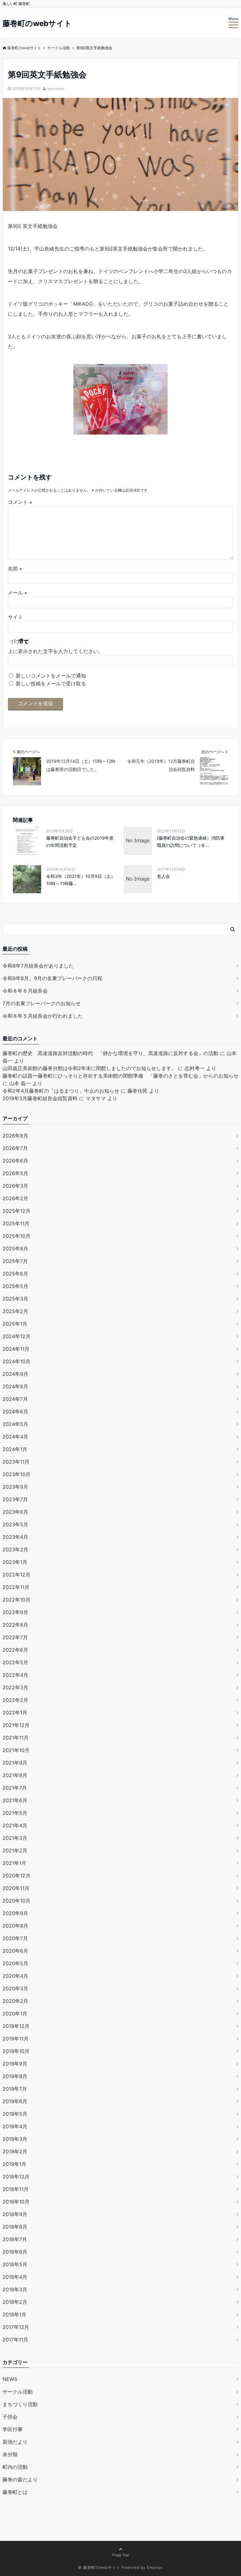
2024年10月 (16, 1361)
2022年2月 (15, 1700)
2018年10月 (16, 2202)
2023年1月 (15, 1562)
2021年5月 (15, 1813)
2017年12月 (16, 2327)
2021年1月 (14, 1863)
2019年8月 (15, 2076)
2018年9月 (15, 2214)
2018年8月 (15, 2227)
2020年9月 (15, 1913)
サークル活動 (18, 2392)
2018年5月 (15, 2264)
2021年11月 (16, 1738)
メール (17, 593)
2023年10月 (16, 1474)
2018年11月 (16, 2189)
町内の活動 (15, 2467)
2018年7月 (15, 2239)
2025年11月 (16, 1223)
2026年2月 (15, 1198)
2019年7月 (15, 2089)
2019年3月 (15, 2139)
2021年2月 (15, 1850)
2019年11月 (16, 2039)
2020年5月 (15, 1963)
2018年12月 (16, 2177)
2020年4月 (15, 1976)
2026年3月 (15, 1186)
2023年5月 (15, 1524)
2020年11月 (16, 1888)
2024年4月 (15, 1437)
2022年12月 (16, 1575)
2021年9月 (15, 1763)
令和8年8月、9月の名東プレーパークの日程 (52, 978)
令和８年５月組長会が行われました (43, 1016)
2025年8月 (15, 1248)
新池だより (15, 2442)
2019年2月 (15, 2151)
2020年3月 (15, 1988)
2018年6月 (15, 2252)
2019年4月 (15, 2126)
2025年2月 (15, 1311)
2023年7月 (15, 1499)
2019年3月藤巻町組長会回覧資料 (40, 1098)
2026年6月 (15, 1161)
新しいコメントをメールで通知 (51, 676)
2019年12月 (16, 2026)
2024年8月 (15, 1386)
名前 (15, 568)
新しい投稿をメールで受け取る (51, 684)
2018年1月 (14, 2315)
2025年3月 (15, 1299)
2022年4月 (15, 1675)
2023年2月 (15, 1549)
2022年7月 (15, 1637)
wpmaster (56, 89)
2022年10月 (16, 1600)
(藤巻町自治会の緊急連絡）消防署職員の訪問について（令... (191, 841)
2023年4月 (15, 1537)
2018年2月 (15, 2302)
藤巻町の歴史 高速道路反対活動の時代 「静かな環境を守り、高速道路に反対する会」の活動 (110, 1053)
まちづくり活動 (20, 2404)
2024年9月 (15, 1374)
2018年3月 (15, 2289)
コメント (20, 502)
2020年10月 (16, 1901)
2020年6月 (15, 1951)
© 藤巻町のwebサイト (99, 2567)
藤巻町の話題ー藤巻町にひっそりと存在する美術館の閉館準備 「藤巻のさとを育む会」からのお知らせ (120, 1076)
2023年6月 (15, 1512)
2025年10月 (16, 1236)
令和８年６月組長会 (25, 991)
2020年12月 (16, 1876)
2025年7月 (15, 1261)
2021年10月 (16, 1750)
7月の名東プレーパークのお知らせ (42, 1003)
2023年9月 (15, 1487)
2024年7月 (15, 1399)
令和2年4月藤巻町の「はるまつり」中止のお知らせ (61, 1091)
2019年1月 (14, 2164)
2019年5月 (15, 2114)
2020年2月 (15, 2001)
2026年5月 (15, 1173)
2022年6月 (15, 1650)
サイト (15, 617)
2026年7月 (15, 1148)
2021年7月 (15, 1788)
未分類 (10, 2454)
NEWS (10, 2379)
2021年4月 (15, 1825)
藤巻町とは (15, 2492)
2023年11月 (16, 1462)
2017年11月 (15, 2340)
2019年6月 (15, 2101)
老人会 (163, 876)
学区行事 (13, 2429)
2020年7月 (15, 1938)
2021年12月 (16, 1725)
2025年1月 (15, 1324)
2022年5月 (15, 1662)
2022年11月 (16, 1587)
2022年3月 (15, 1687)
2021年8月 (15, 1775)
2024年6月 (15, 1412)
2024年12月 (16, 1336)
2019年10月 (16, 2051)
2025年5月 (15, 1286)
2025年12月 (16, 1211)
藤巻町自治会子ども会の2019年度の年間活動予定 (80, 841)
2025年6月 (15, 1274)
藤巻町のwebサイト (37, 24)
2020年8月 (15, 1926)
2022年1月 (15, 1713)
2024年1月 (15, 1449)
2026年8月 (15, 1136)
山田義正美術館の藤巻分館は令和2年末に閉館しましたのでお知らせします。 (89, 1068)
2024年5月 (15, 1424)
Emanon (155, 2567)
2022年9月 (15, 1612)
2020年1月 (15, 2014)
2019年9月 (15, 2064)
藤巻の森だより (20, 2479)
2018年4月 (15, 2277)
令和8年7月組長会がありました (38, 966)
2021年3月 (15, 1838)
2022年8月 (15, 1625)
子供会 (10, 2417)
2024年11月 (16, 1349)
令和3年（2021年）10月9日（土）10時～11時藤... (81, 880)
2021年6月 (15, 1800)
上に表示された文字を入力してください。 (56, 651)
